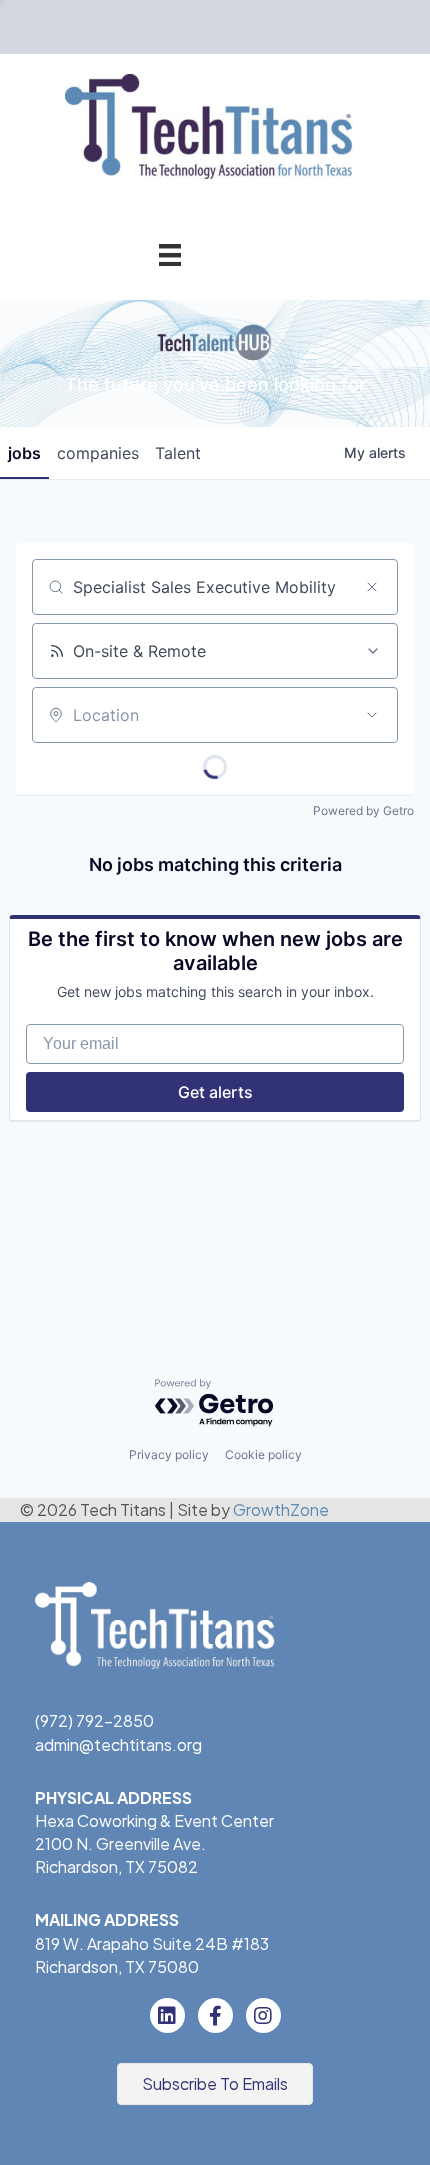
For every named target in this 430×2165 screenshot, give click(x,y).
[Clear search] (372, 587)
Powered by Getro (363, 810)
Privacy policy (169, 1454)
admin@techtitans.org (118, 1744)
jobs (24, 453)
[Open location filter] (372, 715)
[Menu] (170, 254)
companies (98, 453)
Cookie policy (263, 1454)
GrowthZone (281, 1509)
